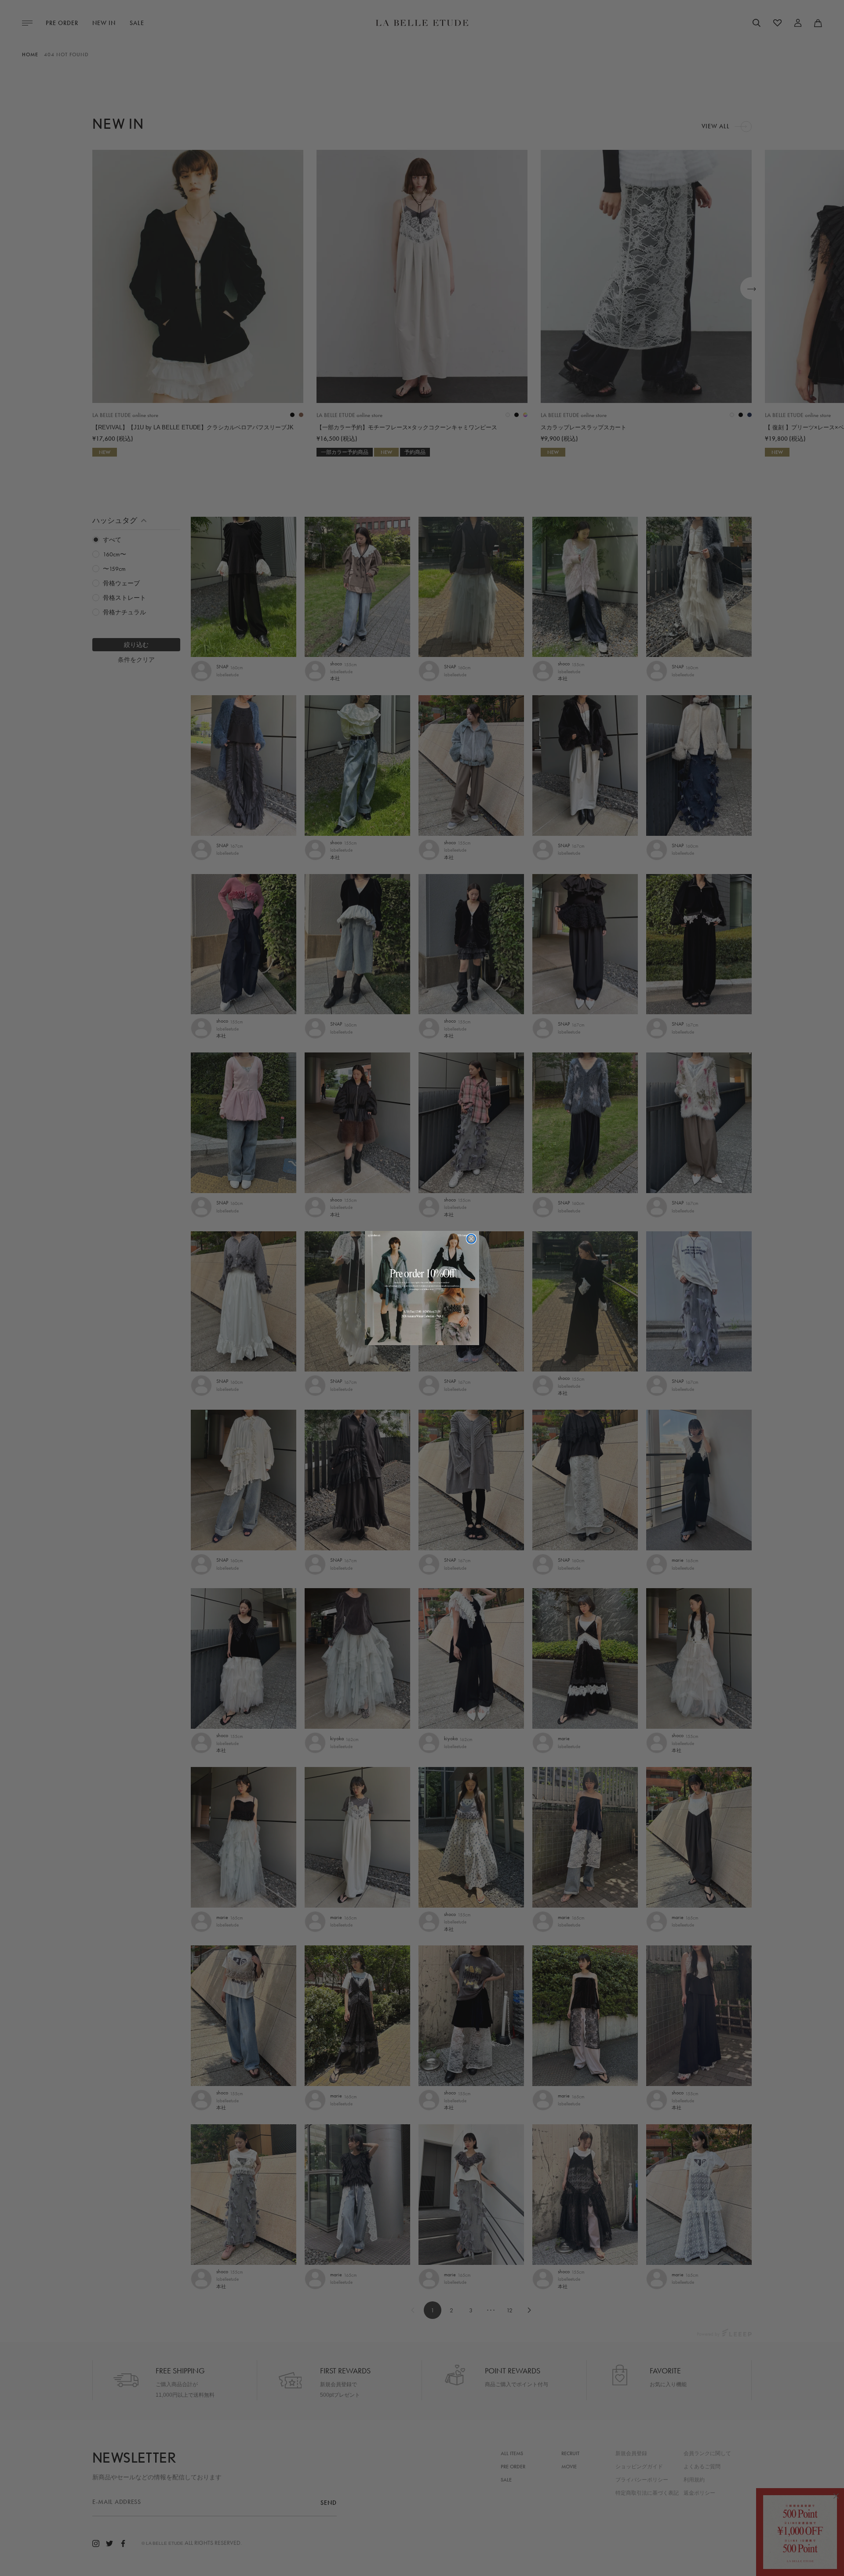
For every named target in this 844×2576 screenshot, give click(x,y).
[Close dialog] (471, 1239)
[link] (422, 1288)
